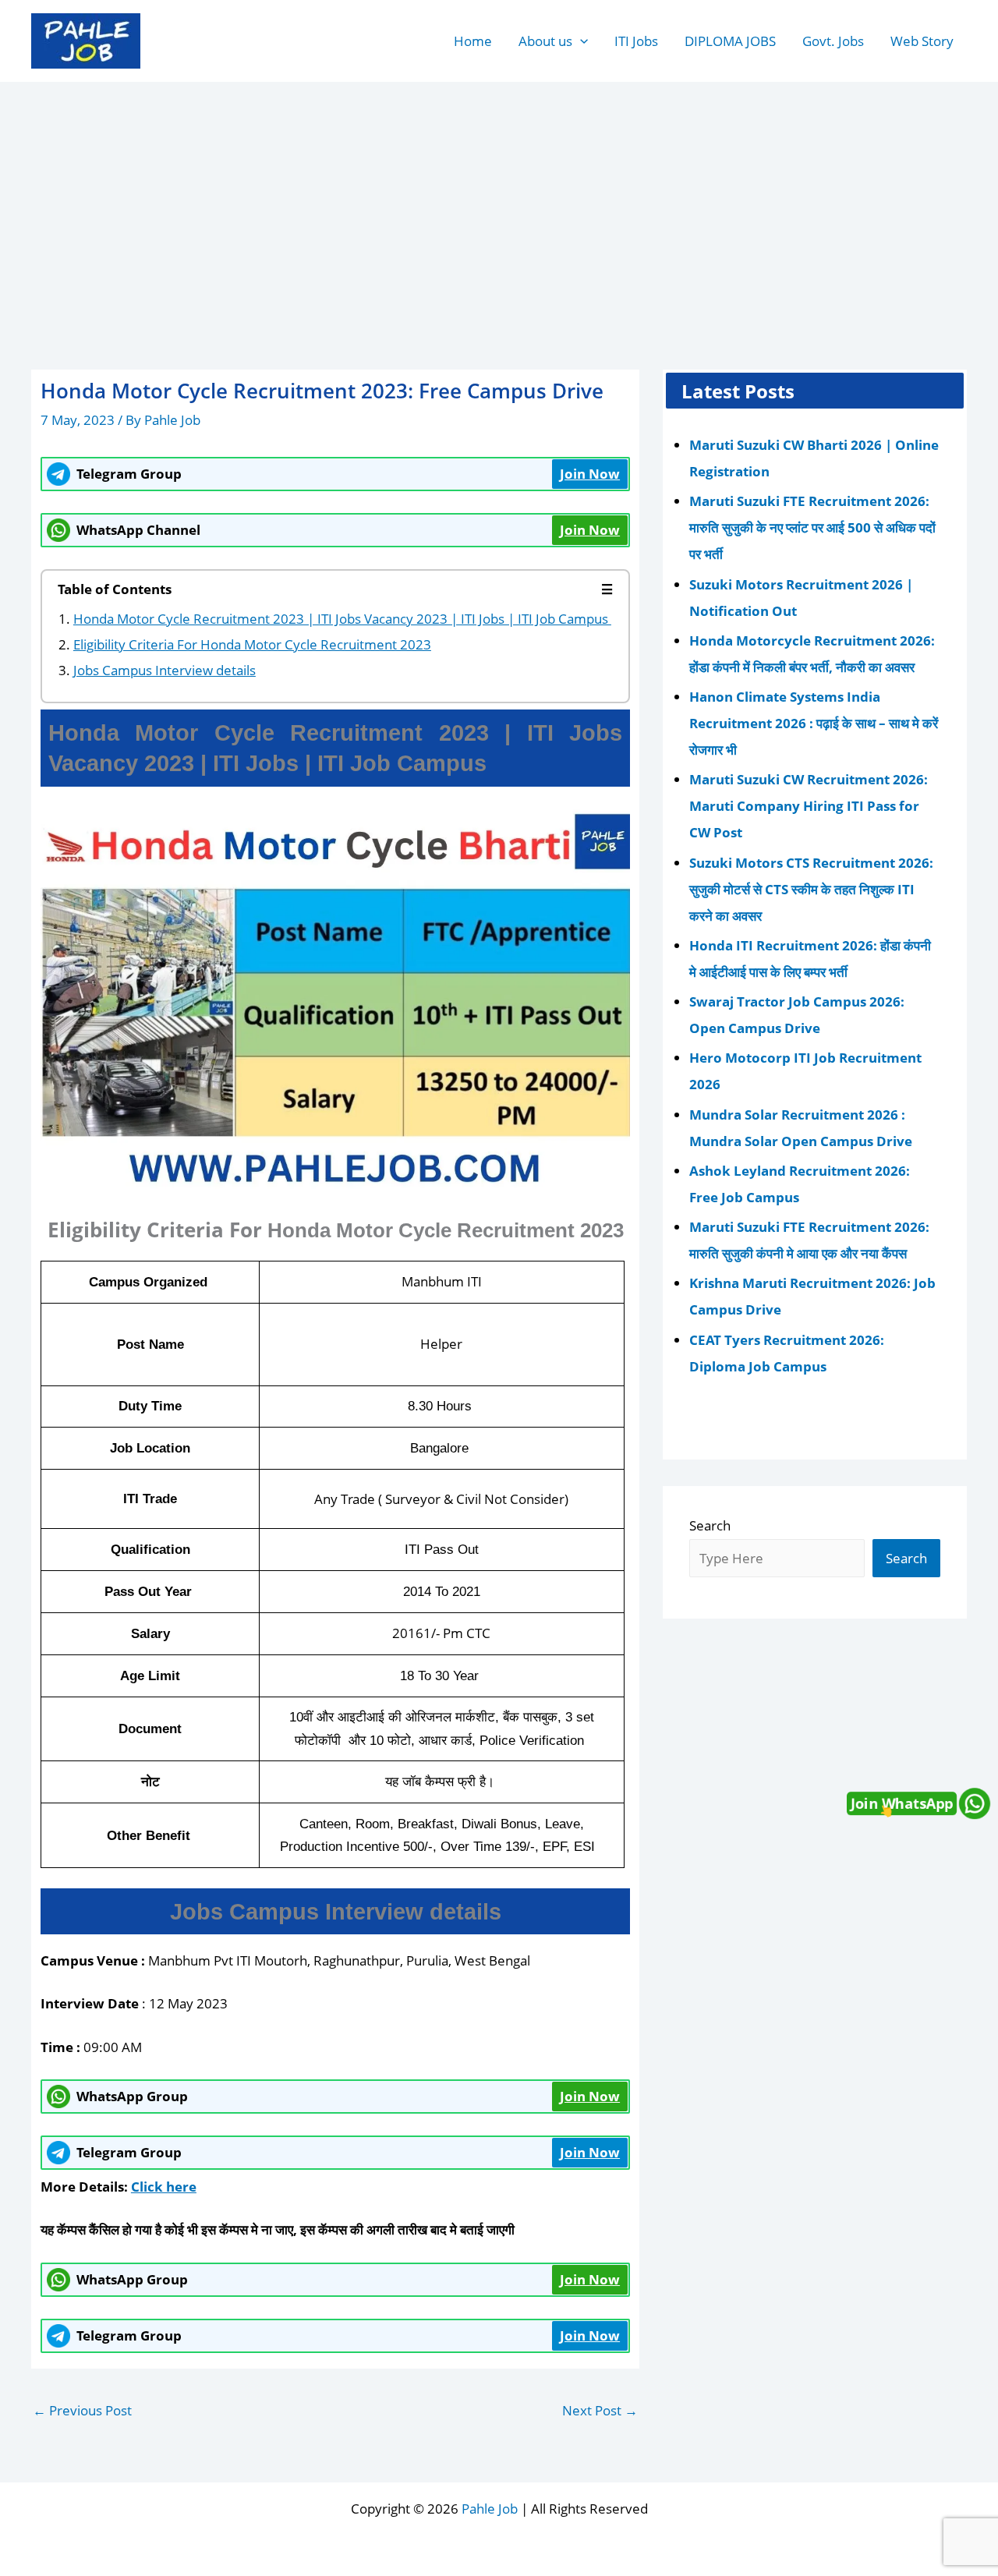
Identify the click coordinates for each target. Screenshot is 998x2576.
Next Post (600, 2410)
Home (473, 41)
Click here (164, 2187)
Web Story (922, 41)
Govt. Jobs (833, 41)
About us (545, 41)
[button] (580, 41)
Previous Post (82, 2410)
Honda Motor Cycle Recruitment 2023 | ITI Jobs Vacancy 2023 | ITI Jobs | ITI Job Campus (342, 619)
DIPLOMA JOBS (730, 41)
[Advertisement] (499, 200)
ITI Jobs (636, 41)
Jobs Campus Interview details (165, 670)
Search (710, 1525)
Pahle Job (490, 2509)
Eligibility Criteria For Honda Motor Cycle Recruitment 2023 (252, 644)
